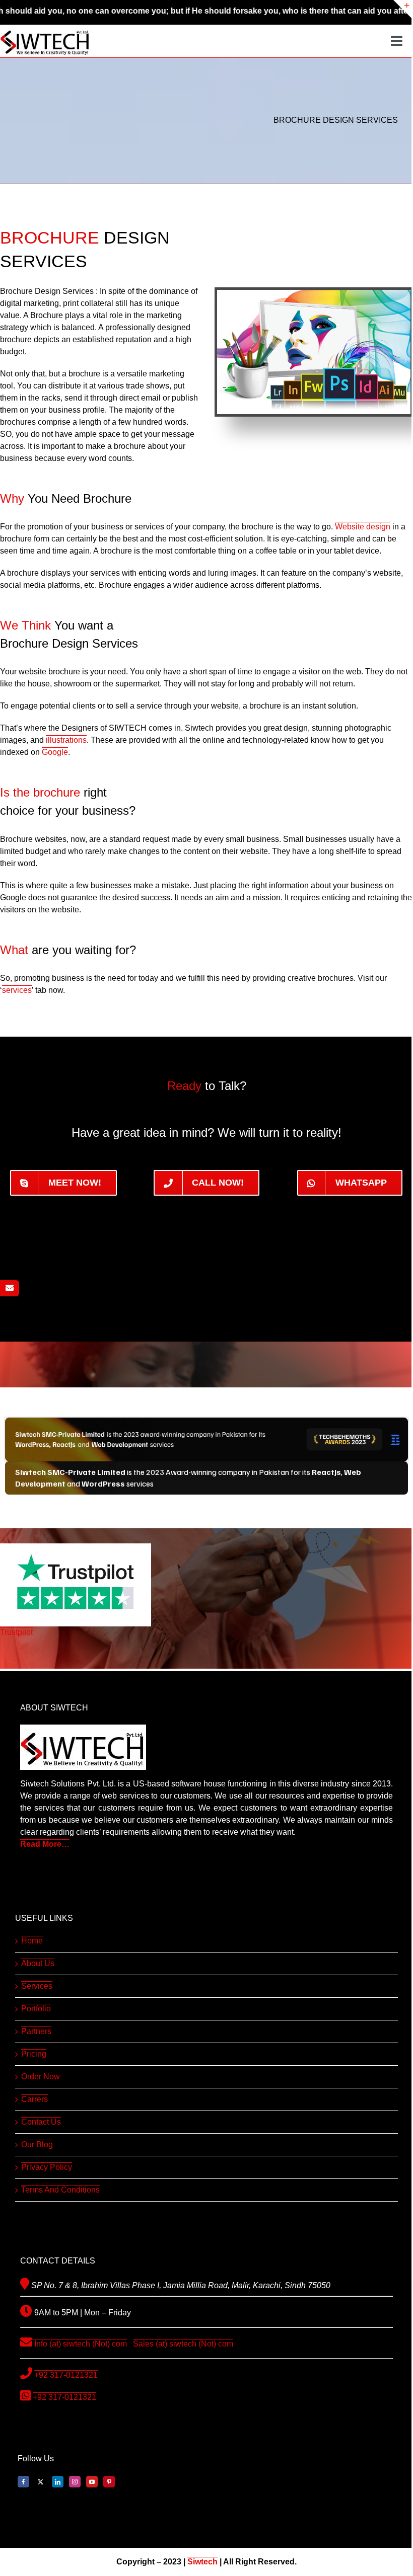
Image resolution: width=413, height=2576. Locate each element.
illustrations (66, 740)
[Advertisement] (206, 1261)
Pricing (34, 2054)
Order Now (41, 2077)
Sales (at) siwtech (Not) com (183, 2344)
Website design (363, 527)
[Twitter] (41, 2482)
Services (37, 1986)
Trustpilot (16, 1632)
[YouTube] (92, 2482)
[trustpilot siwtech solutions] (76, 1547)
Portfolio (36, 2009)
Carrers (35, 2099)
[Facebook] (23, 2482)
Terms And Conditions (60, 2190)
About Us (38, 1963)
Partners (36, 2031)
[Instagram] (75, 2482)
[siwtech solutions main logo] (45, 28)
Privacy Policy (47, 2167)
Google (55, 752)
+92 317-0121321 (66, 2375)
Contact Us (41, 2122)
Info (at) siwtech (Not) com (80, 2344)
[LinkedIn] (58, 2482)
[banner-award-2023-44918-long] (206, 1421)
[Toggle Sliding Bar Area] (402, 9)
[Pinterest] (109, 2482)
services (17, 990)
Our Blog (37, 2144)
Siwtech (202, 2562)
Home (32, 1941)
